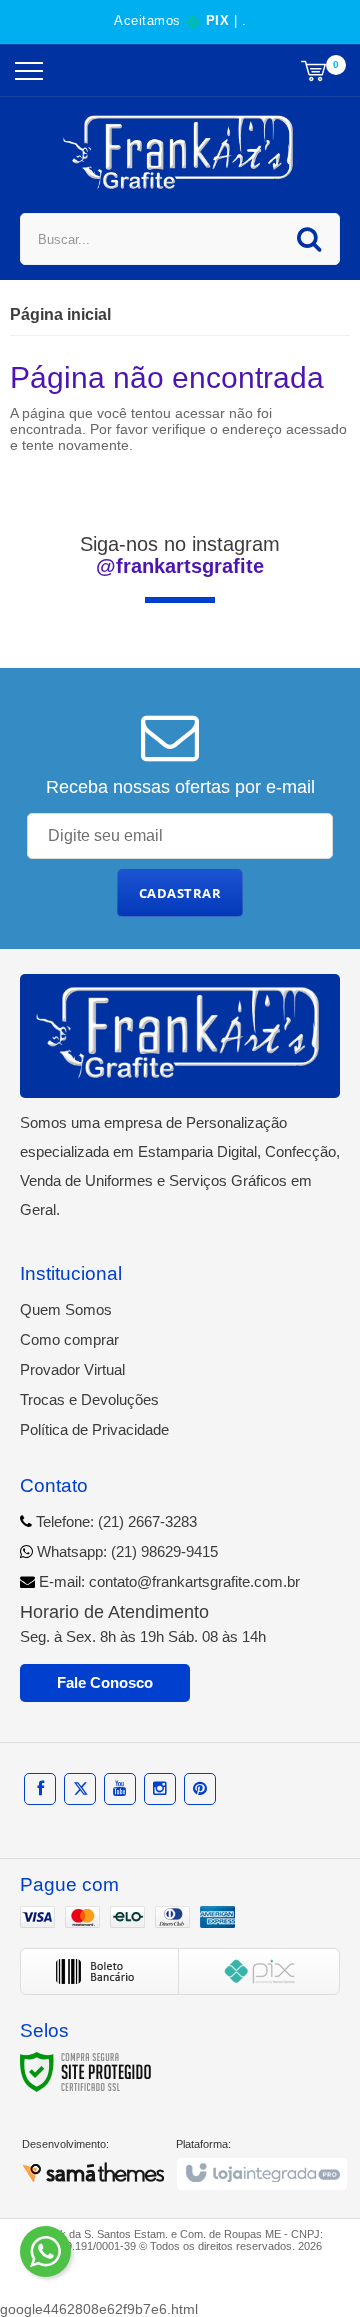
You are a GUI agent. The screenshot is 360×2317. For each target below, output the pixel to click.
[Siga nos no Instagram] (160, 1788)
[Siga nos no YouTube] (120, 1788)
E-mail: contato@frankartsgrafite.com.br (167, 1581)
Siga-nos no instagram (180, 555)
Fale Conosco (105, 1682)
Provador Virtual (72, 1369)
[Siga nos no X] (80, 1788)
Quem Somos (66, 1309)
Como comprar (69, 1339)
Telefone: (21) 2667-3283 (114, 1521)
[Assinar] (180, 893)
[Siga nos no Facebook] (40, 1788)
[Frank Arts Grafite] (180, 153)
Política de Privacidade (94, 1429)
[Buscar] (309, 239)
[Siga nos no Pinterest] (200, 1788)
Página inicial (60, 314)
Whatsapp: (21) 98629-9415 (125, 1551)
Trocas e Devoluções (89, 1399)
